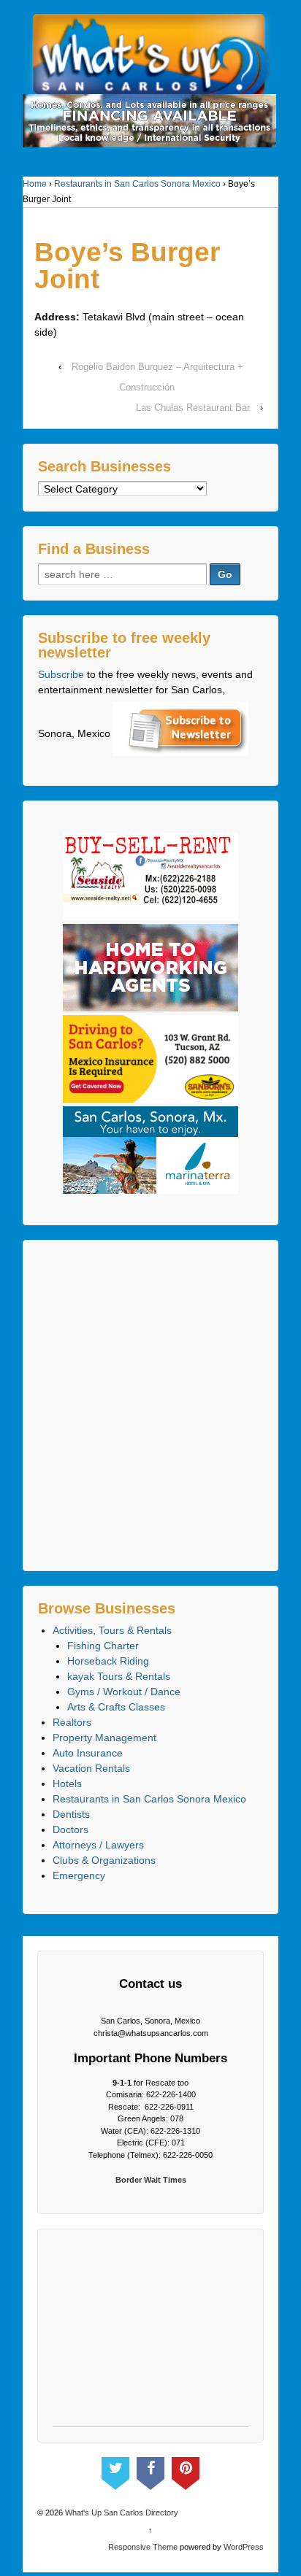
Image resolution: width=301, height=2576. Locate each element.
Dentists (71, 1814)
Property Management (104, 1738)
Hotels (67, 1783)
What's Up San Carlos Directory (121, 2513)
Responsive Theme (143, 2547)
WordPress (244, 2547)
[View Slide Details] (149, 121)
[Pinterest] (186, 2470)
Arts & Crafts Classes (116, 1707)
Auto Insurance (88, 1753)
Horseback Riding (108, 1661)
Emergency (79, 1875)
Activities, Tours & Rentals (112, 1630)
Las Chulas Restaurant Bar (193, 408)
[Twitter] (115, 2470)
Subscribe (61, 674)
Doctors (71, 1829)
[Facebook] (150, 2470)
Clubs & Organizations (104, 1860)
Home (35, 184)
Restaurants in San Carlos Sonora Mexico (137, 184)
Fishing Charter (103, 1646)
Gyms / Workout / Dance (124, 1692)
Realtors (72, 1722)
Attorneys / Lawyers (98, 1845)
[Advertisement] (150, 1405)
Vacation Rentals (91, 1768)
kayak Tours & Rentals (119, 1676)
